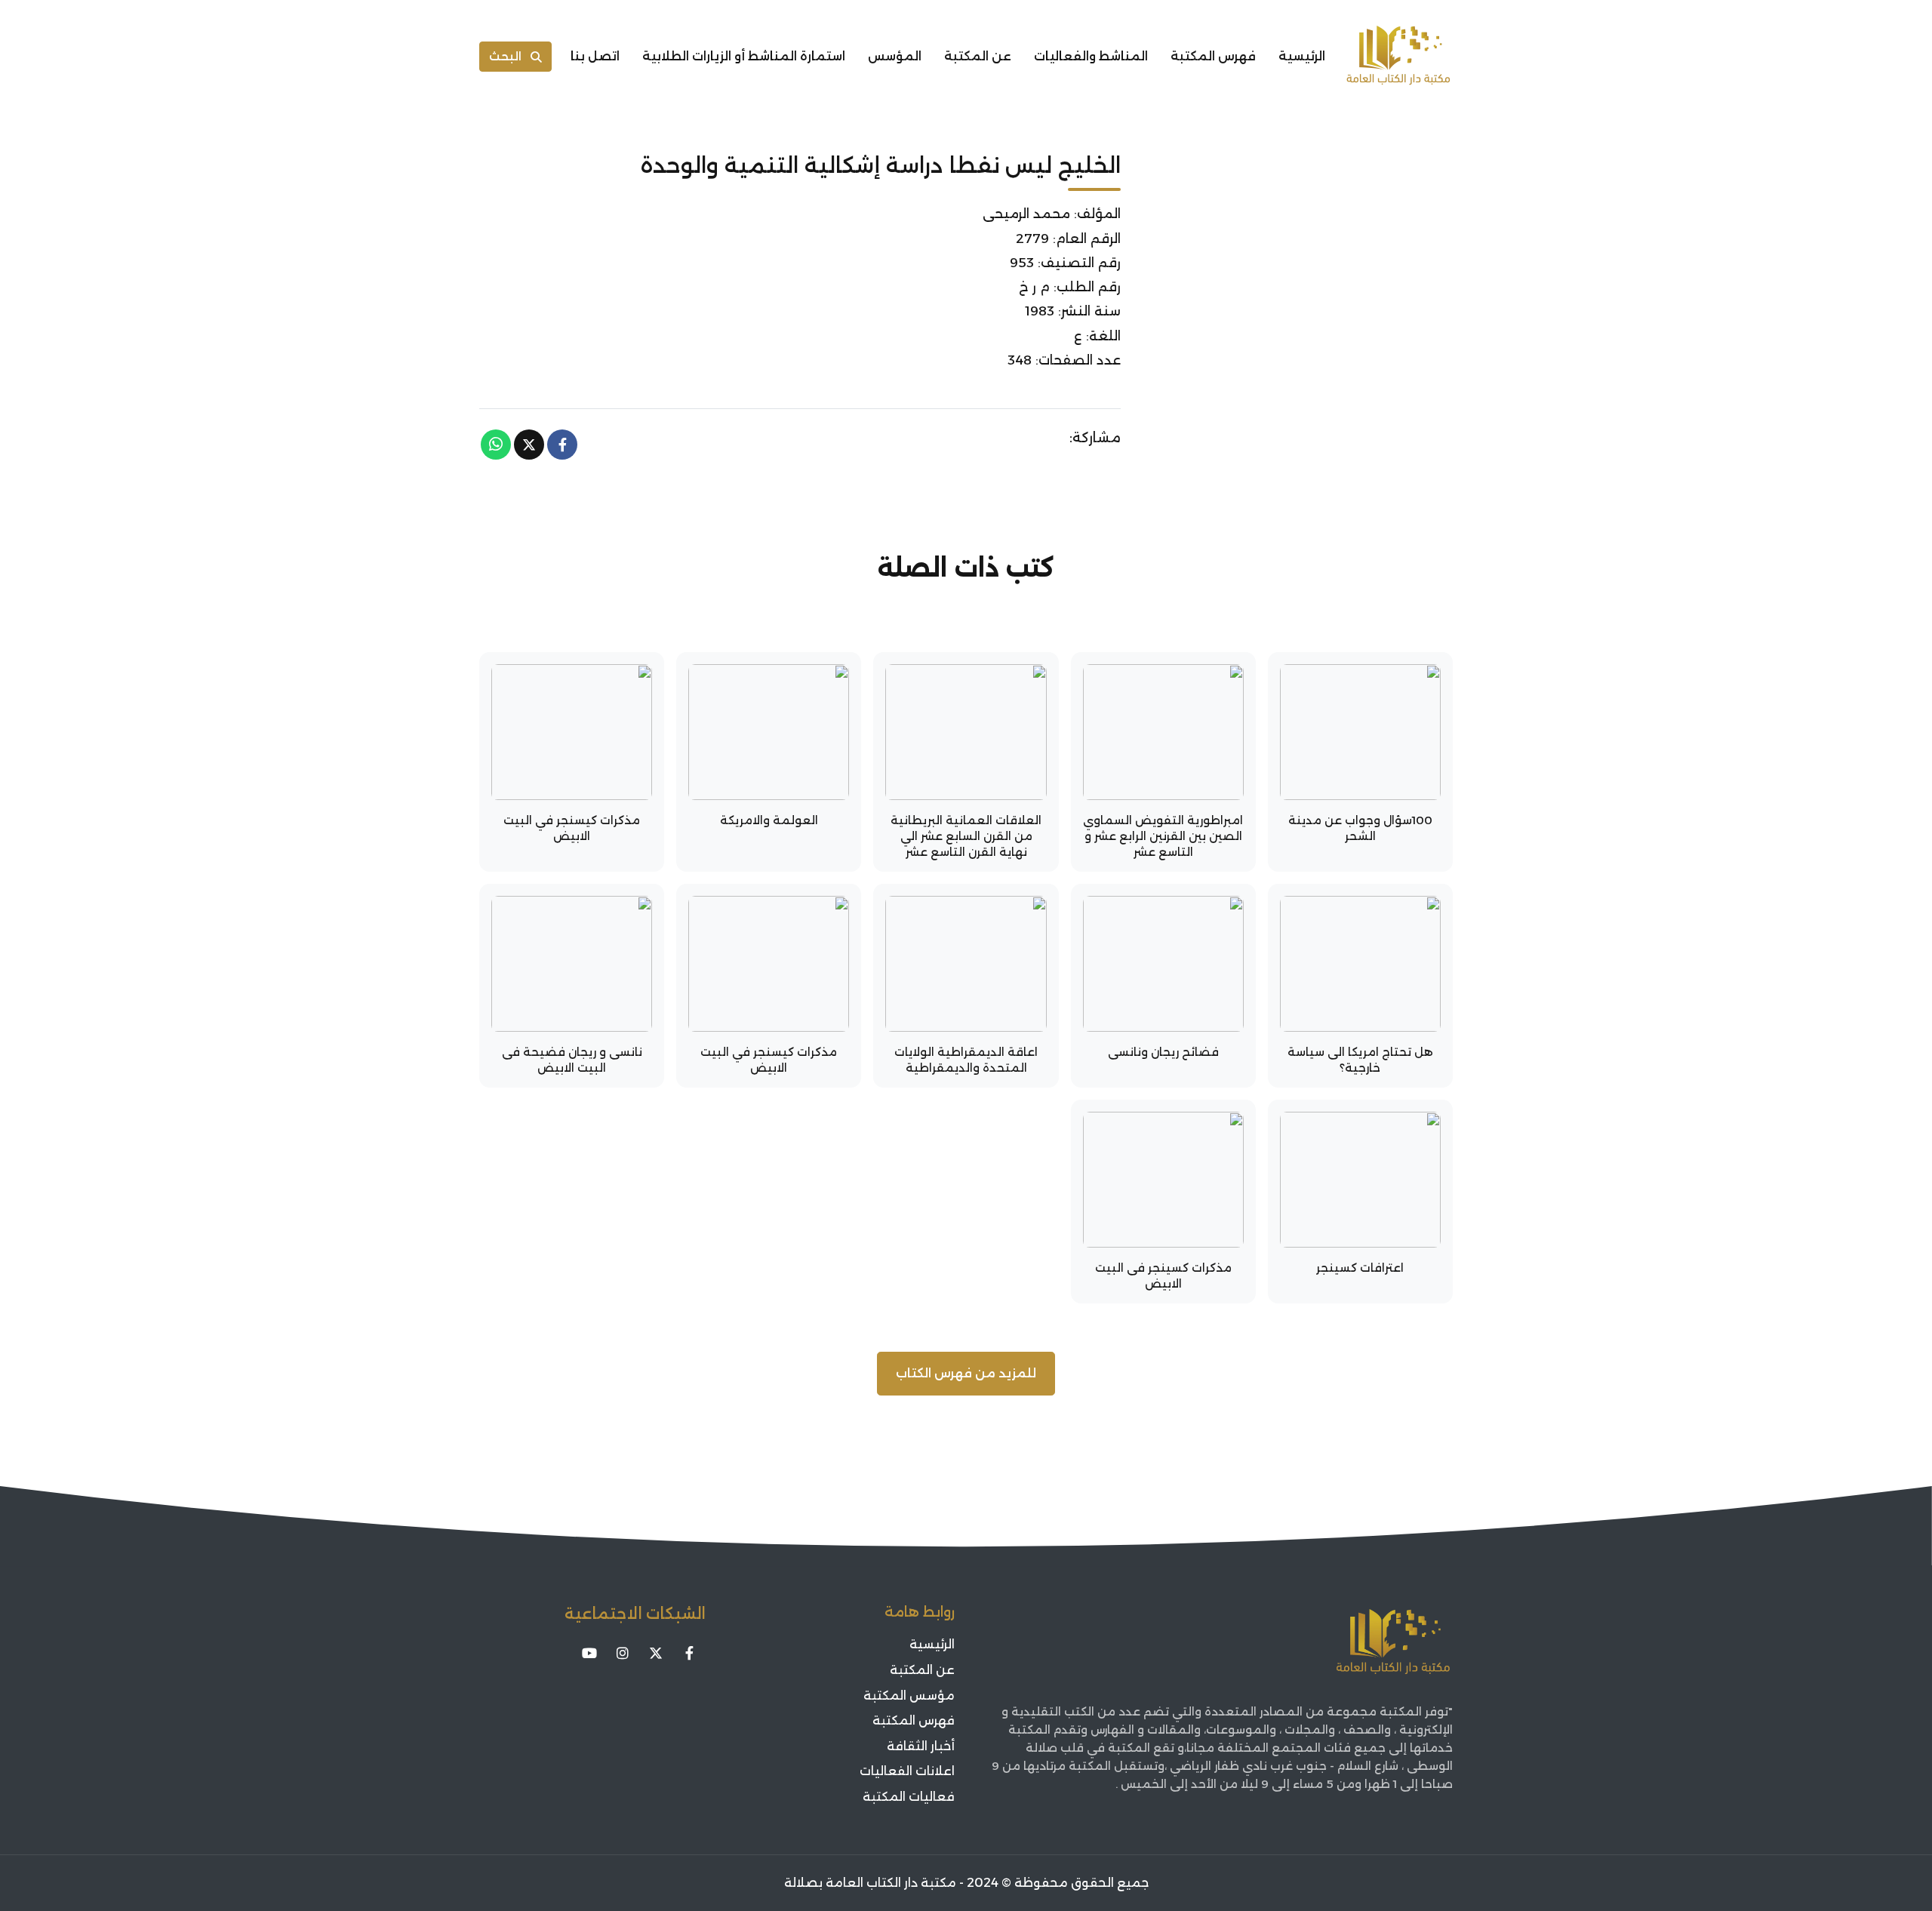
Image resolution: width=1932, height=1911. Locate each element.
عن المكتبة (978, 56)
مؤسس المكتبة (909, 1696)
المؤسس (895, 56)
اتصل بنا (595, 56)
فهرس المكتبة (1213, 56)
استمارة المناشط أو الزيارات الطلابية (744, 56)
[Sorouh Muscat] (1398, 57)
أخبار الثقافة (921, 1746)
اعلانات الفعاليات (907, 1771)
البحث (505, 56)
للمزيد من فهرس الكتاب (966, 1373)
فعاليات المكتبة (909, 1797)
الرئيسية (1302, 56)
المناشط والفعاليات (1091, 56)
